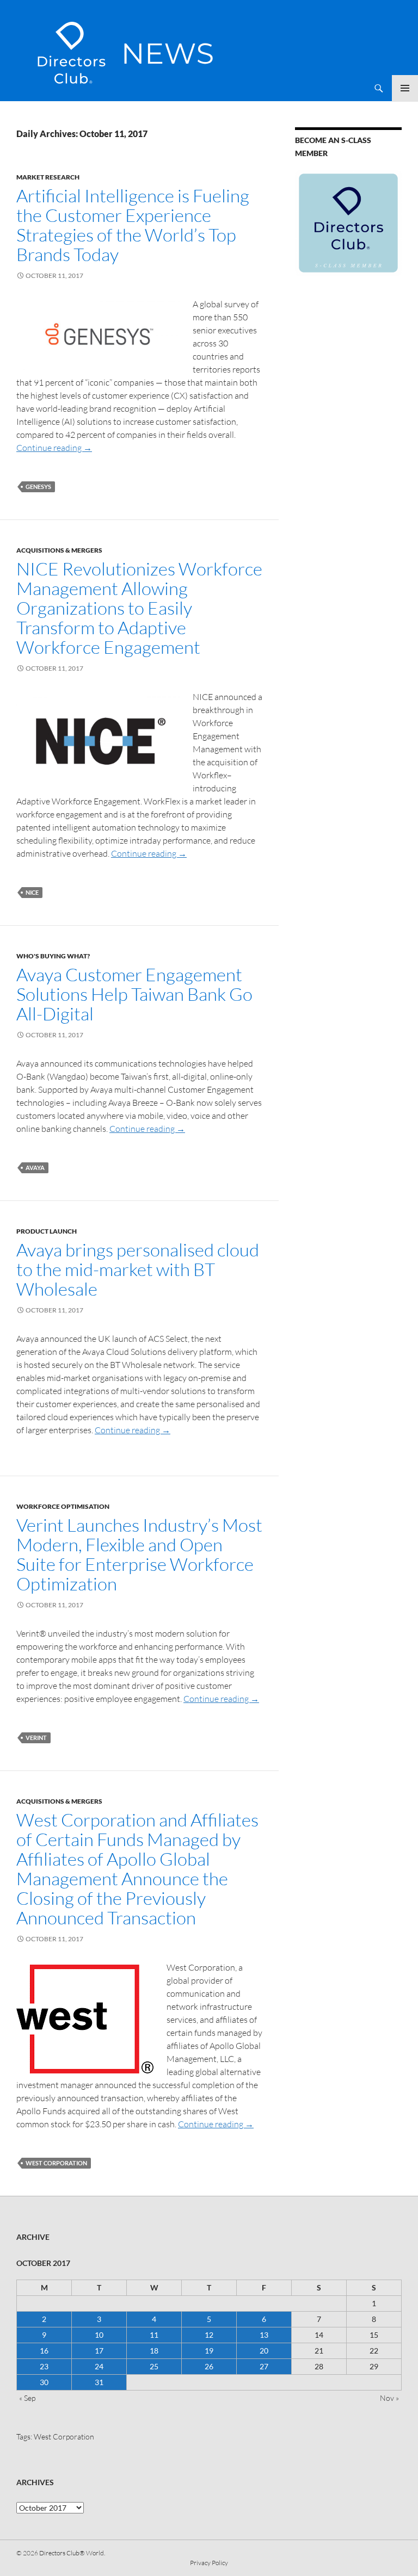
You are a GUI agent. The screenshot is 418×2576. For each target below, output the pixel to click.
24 (99, 2366)
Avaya (35, 1168)
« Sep (27, 2398)
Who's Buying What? (53, 956)
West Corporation (56, 2163)
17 (99, 2351)
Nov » (389, 2398)
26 (209, 2366)
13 (264, 2335)
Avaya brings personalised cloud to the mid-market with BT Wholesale (138, 1269)
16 (44, 2351)
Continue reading (54, 448)
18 (154, 2351)
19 (209, 2351)
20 (264, 2351)
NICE (32, 892)
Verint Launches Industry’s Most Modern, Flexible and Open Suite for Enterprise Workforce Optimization (139, 1554)
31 (99, 2382)
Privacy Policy (209, 2563)
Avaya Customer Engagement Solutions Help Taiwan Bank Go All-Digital (134, 994)
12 (209, 2335)
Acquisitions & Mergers (59, 550)
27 (264, 2366)
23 (44, 2366)
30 (44, 2382)
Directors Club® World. (72, 2553)
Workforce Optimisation (63, 1506)
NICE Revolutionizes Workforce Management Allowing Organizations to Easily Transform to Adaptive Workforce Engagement (139, 608)
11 (154, 2335)
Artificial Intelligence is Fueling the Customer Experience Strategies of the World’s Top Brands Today (133, 225)
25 (154, 2366)
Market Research (48, 177)
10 (99, 2335)
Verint (36, 1738)
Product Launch (47, 1231)
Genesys (38, 487)
